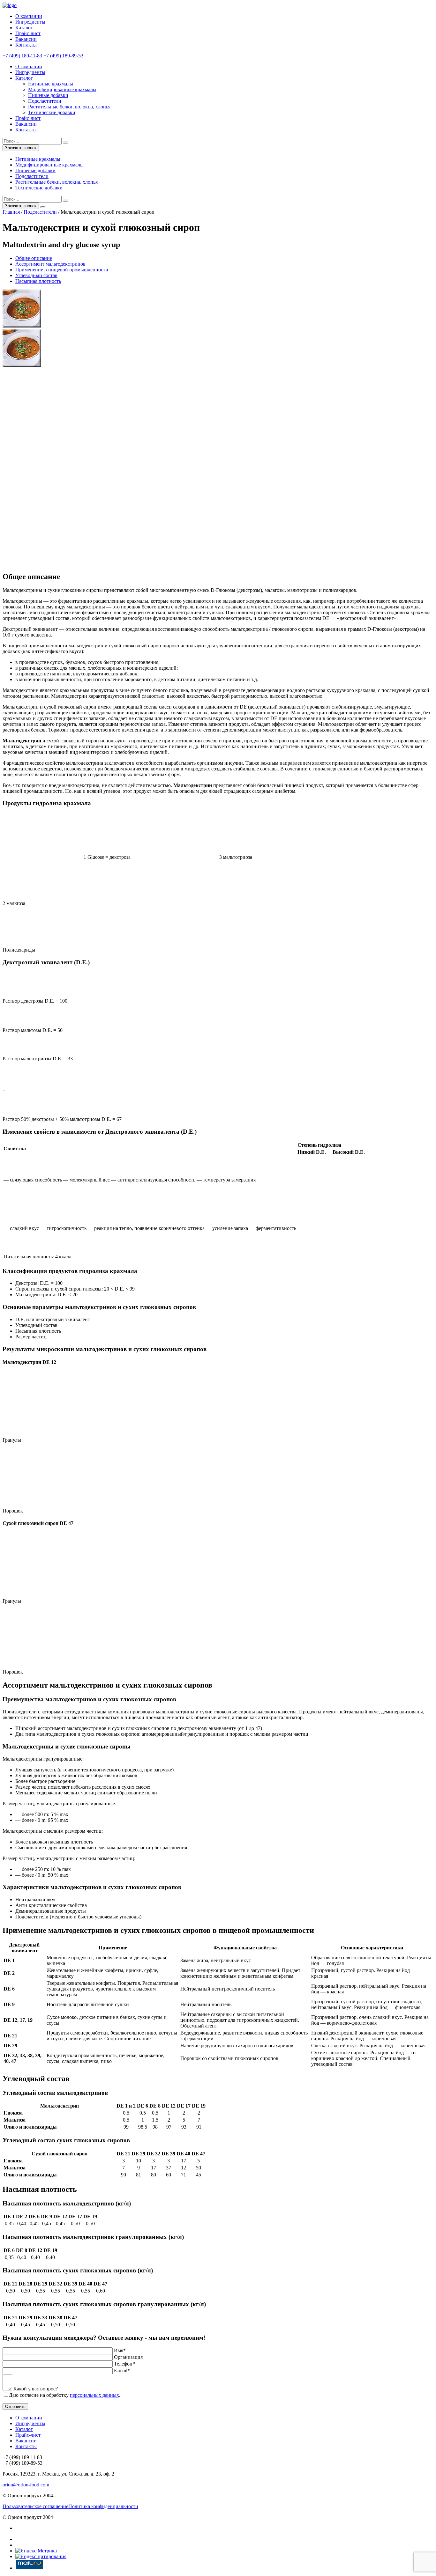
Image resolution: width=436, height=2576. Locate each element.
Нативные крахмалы (51, 84)
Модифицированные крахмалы (62, 89)
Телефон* (124, 2364)
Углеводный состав (36, 275)
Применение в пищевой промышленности (62, 270)
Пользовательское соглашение (35, 2506)
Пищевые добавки (48, 95)
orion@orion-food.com (26, 2485)
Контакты (26, 45)
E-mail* (122, 2370)
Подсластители (45, 101)
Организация (128, 2357)
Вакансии (26, 39)
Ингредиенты (30, 22)
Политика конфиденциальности (103, 2506)
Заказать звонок (21, 148)
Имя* (120, 2350)
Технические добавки (52, 112)
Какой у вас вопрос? (36, 2389)
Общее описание (34, 258)
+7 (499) (22, 56)
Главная (11, 212)
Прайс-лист (28, 33)
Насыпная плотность (38, 281)
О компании (29, 16)
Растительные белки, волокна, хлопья (69, 107)
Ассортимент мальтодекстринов (50, 264)
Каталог (24, 28)
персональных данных (94, 2395)
